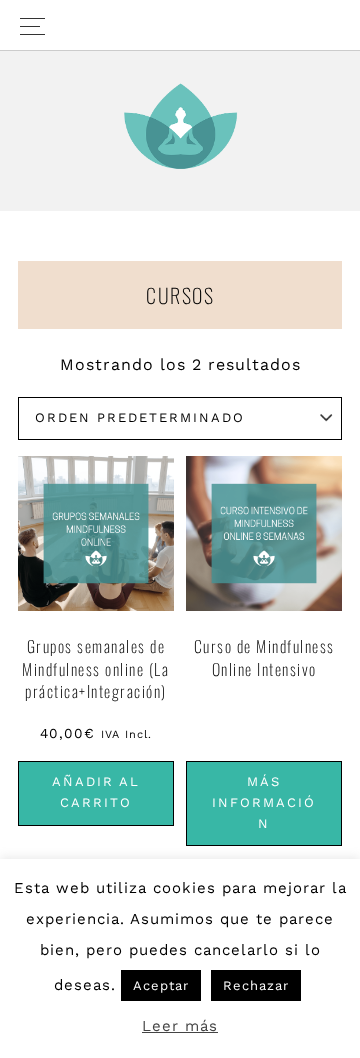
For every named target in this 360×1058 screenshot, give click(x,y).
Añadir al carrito (96, 792)
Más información (264, 802)
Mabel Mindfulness (180, 126)
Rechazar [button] (256, 985)
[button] (180, 25)
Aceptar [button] (161, 985)
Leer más (180, 1026)
